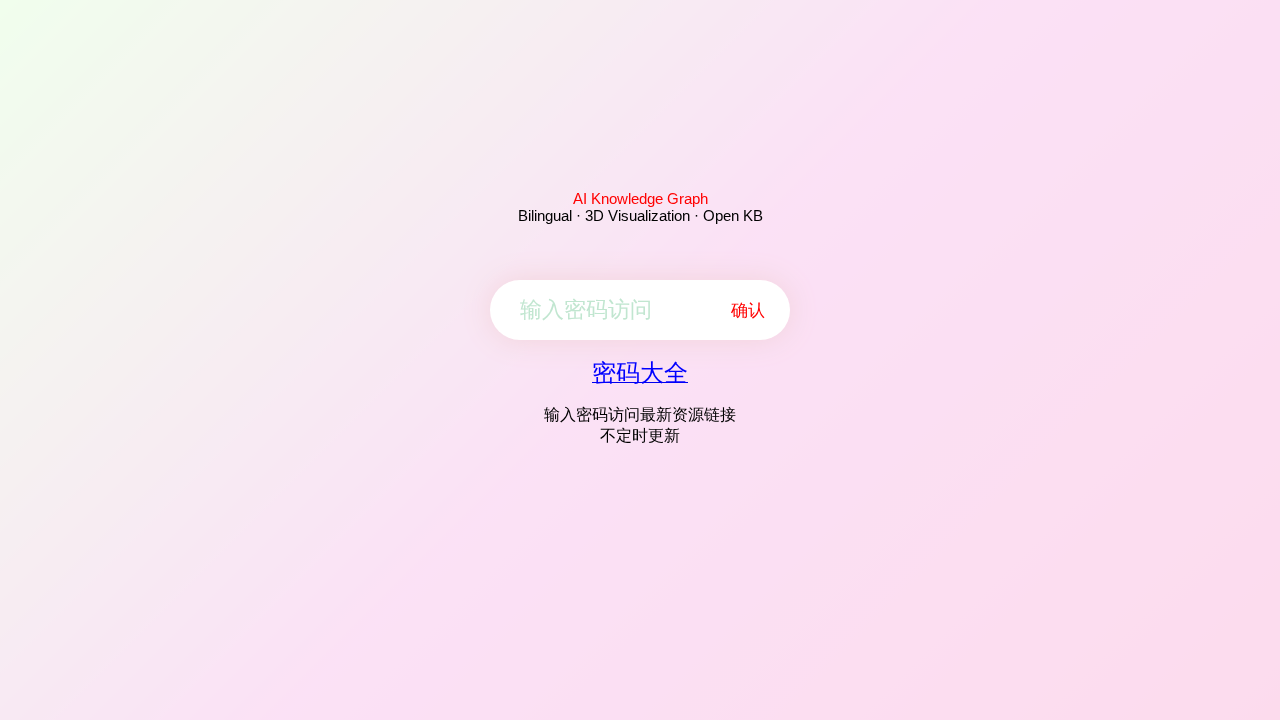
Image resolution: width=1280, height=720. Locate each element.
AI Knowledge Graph (640, 198)
